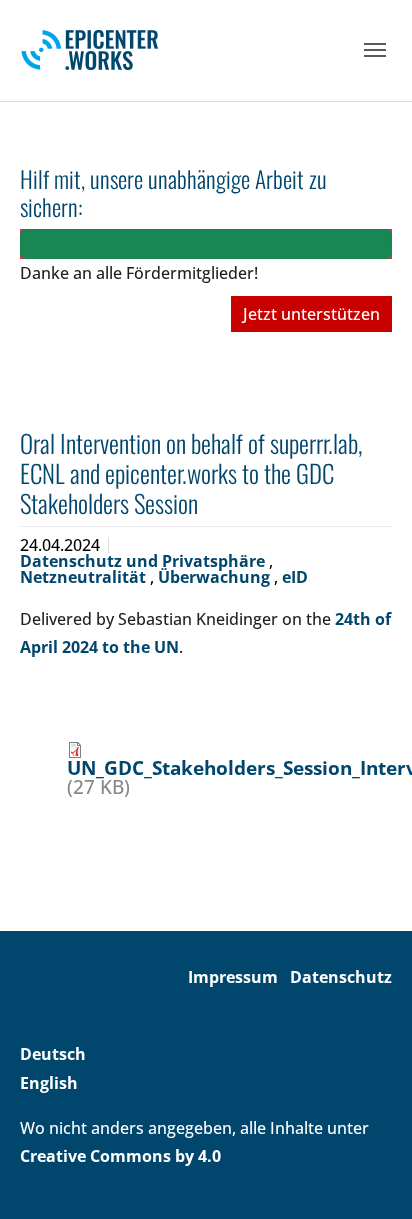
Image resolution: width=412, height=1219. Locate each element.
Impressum (233, 977)
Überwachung (216, 577)
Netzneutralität (85, 577)
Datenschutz (341, 977)
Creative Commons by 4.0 (120, 1156)
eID (295, 577)
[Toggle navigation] (375, 50)
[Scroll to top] (368, 1175)
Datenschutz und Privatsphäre (144, 561)
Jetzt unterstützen (311, 314)
